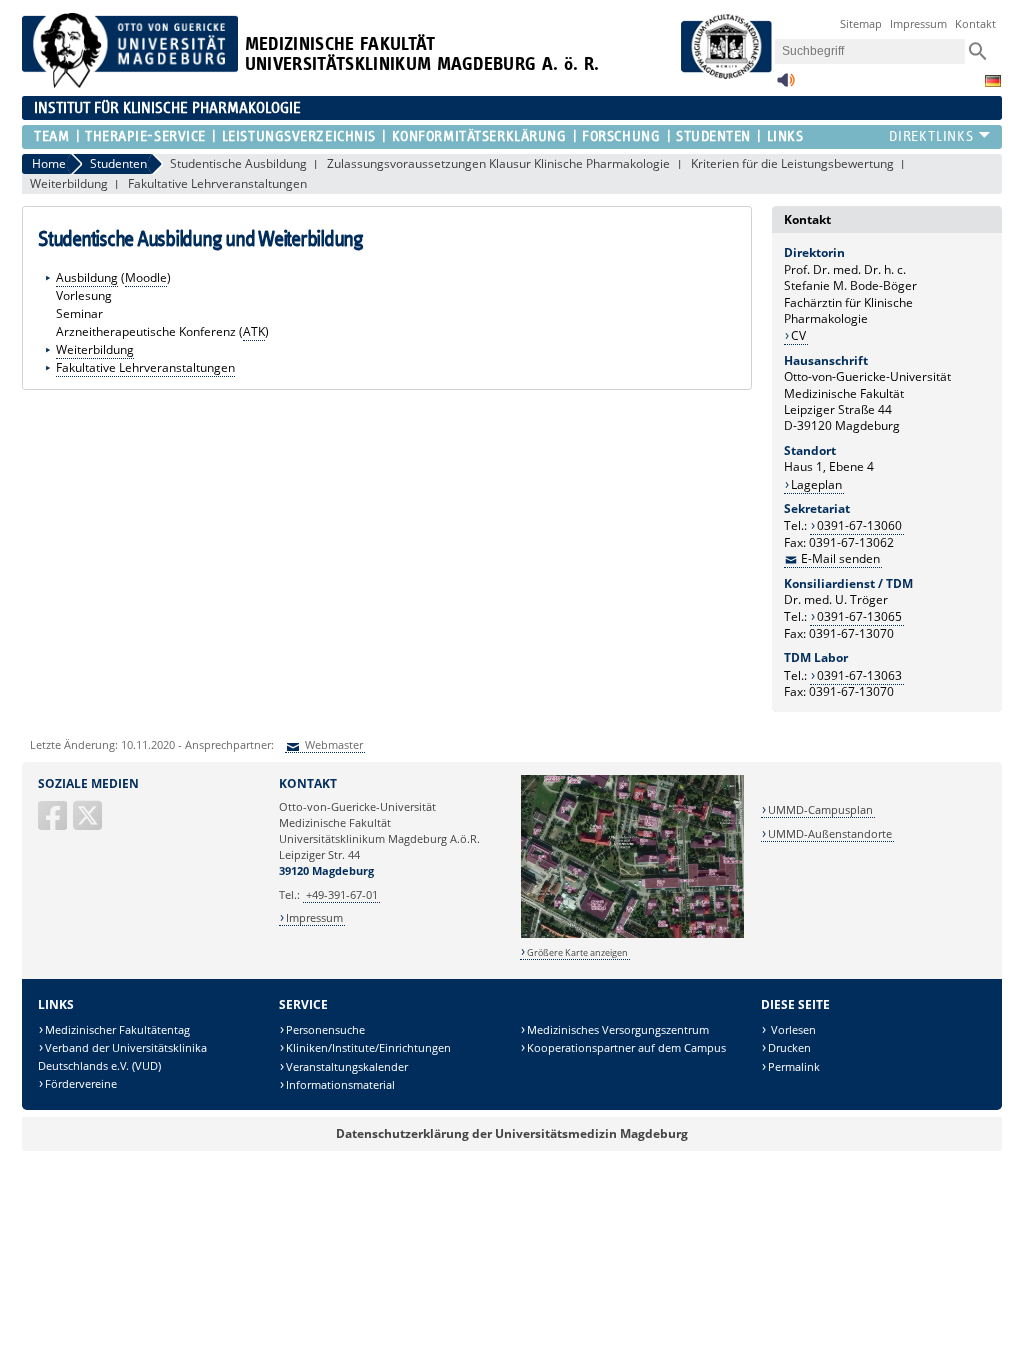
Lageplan (816, 484)
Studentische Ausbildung (238, 163)
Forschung (621, 136)
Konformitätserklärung (479, 136)
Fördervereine (81, 1083)
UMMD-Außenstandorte (830, 833)
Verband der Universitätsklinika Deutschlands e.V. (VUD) (122, 1056)
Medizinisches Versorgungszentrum (618, 1029)
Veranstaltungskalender (347, 1066)
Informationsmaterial (340, 1084)
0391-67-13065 (859, 616)
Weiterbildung (69, 183)
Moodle (146, 277)
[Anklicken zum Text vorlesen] (786, 85)
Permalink (794, 1066)
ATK (254, 331)
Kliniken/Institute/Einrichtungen (368, 1047)
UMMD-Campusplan (820, 809)
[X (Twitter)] (89, 823)
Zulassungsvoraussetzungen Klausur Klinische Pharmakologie (498, 163)
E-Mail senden (840, 558)
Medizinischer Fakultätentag (117, 1029)
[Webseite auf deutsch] (993, 81)
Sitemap (861, 23)
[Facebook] (54, 823)
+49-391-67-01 (342, 894)
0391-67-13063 (859, 675)
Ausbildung (87, 277)
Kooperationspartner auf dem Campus (626, 1047)
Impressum (918, 23)
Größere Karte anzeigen (577, 952)
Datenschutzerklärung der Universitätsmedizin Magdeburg (512, 1133)
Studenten (713, 136)
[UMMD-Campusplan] (632, 934)
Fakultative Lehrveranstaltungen (217, 183)
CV (798, 335)
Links (785, 136)
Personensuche (325, 1029)
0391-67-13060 (859, 525)
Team (51, 136)
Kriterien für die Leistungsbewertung (792, 163)
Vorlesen (792, 1029)
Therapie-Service (145, 136)
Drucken (789, 1047)
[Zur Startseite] (130, 83)
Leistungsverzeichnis (299, 136)
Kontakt (975, 23)
